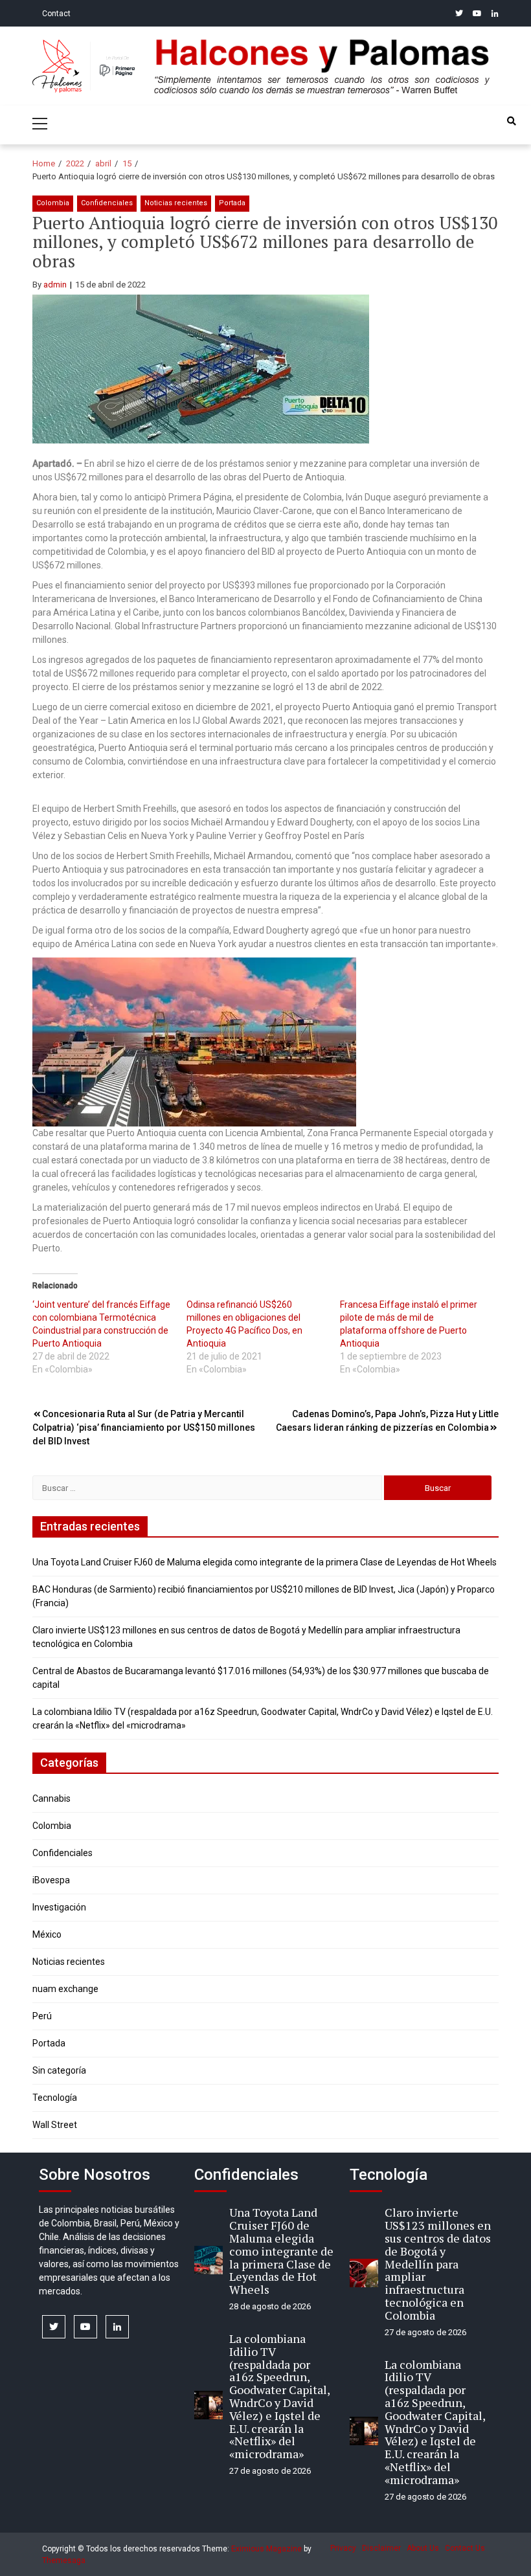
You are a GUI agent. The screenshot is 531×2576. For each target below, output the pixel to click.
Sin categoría (59, 2070)
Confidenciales (107, 203)
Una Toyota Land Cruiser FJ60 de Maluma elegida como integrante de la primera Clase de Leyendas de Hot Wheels (265, 1562)
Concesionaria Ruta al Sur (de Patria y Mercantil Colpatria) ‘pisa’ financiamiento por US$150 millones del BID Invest (144, 1428)
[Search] (512, 121)
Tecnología (55, 2098)
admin (55, 285)
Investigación (59, 1907)
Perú (42, 2016)
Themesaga (64, 2560)
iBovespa (51, 1880)
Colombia (53, 203)
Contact (56, 14)
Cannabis (51, 1798)
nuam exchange (65, 1989)
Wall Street (55, 2125)
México (47, 1934)
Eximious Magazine (266, 2549)
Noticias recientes (176, 203)
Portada (232, 203)
